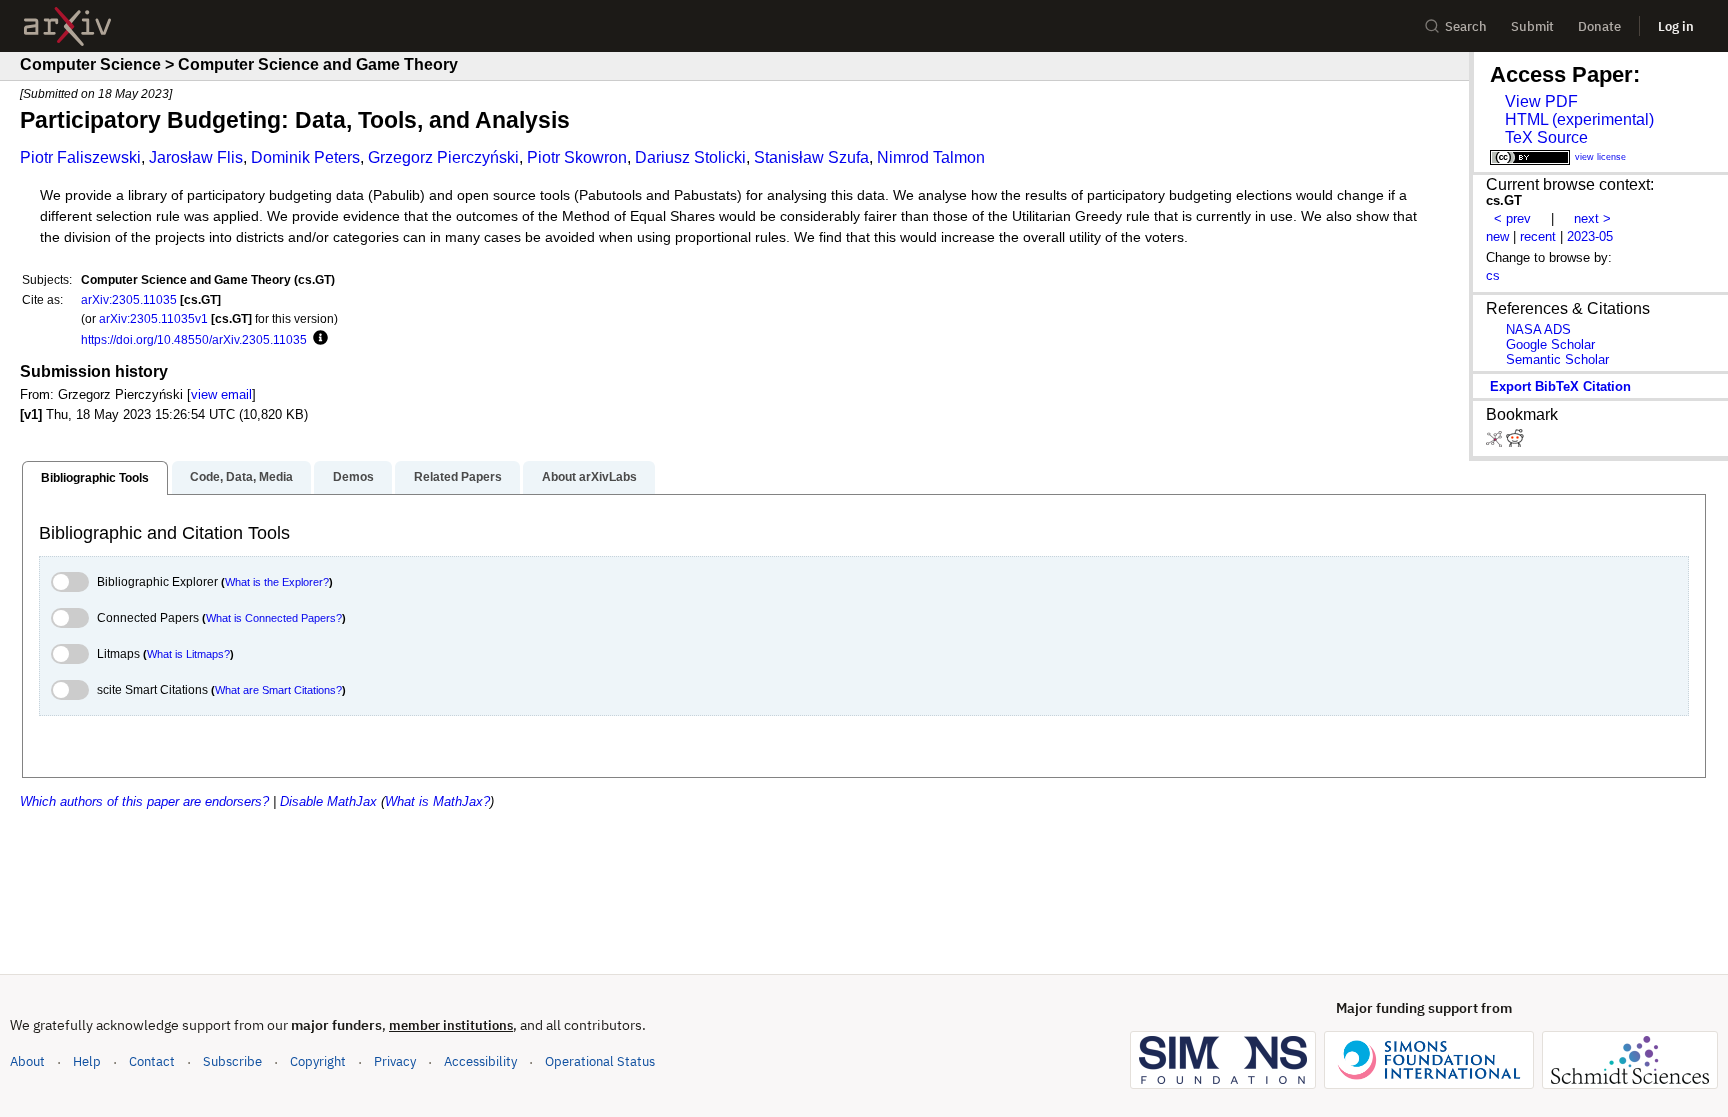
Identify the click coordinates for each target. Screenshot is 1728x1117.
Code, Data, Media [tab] (241, 477)
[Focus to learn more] (317, 339)
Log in (1676, 26)
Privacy (395, 1061)
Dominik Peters (305, 157)
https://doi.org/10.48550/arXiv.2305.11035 (194, 339)
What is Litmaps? (188, 654)
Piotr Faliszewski (80, 157)
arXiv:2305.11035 (129, 299)
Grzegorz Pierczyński (443, 157)
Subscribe (232, 1061)
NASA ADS (1538, 329)
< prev (1512, 218)
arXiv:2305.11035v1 (153, 318)
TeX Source (1546, 137)
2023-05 (1590, 236)
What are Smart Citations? (278, 690)
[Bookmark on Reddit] (1515, 442)
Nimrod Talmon (931, 157)
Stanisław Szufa (811, 157)
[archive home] (67, 26)
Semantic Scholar (1557, 359)
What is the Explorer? (277, 582)
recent (1538, 236)
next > (1592, 218)
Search (1466, 26)
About (27, 1061)
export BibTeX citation (1560, 386)
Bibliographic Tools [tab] (95, 478)
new (1497, 236)
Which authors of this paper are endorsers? (144, 801)
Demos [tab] (353, 477)
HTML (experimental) (1579, 119)
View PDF (1541, 101)
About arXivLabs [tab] (589, 477)
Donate (1599, 26)
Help (87, 1061)
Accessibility (480, 1061)
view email (221, 394)
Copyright (318, 1061)
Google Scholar (1550, 344)
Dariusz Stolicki (690, 157)
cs (1493, 275)
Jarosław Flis (196, 157)
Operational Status (600, 1061)
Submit (1532, 26)
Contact (152, 1061)
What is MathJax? (437, 801)
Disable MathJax (328, 801)
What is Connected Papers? (274, 618)
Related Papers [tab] (458, 477)
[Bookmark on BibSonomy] (1496, 442)
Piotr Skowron (577, 157)
